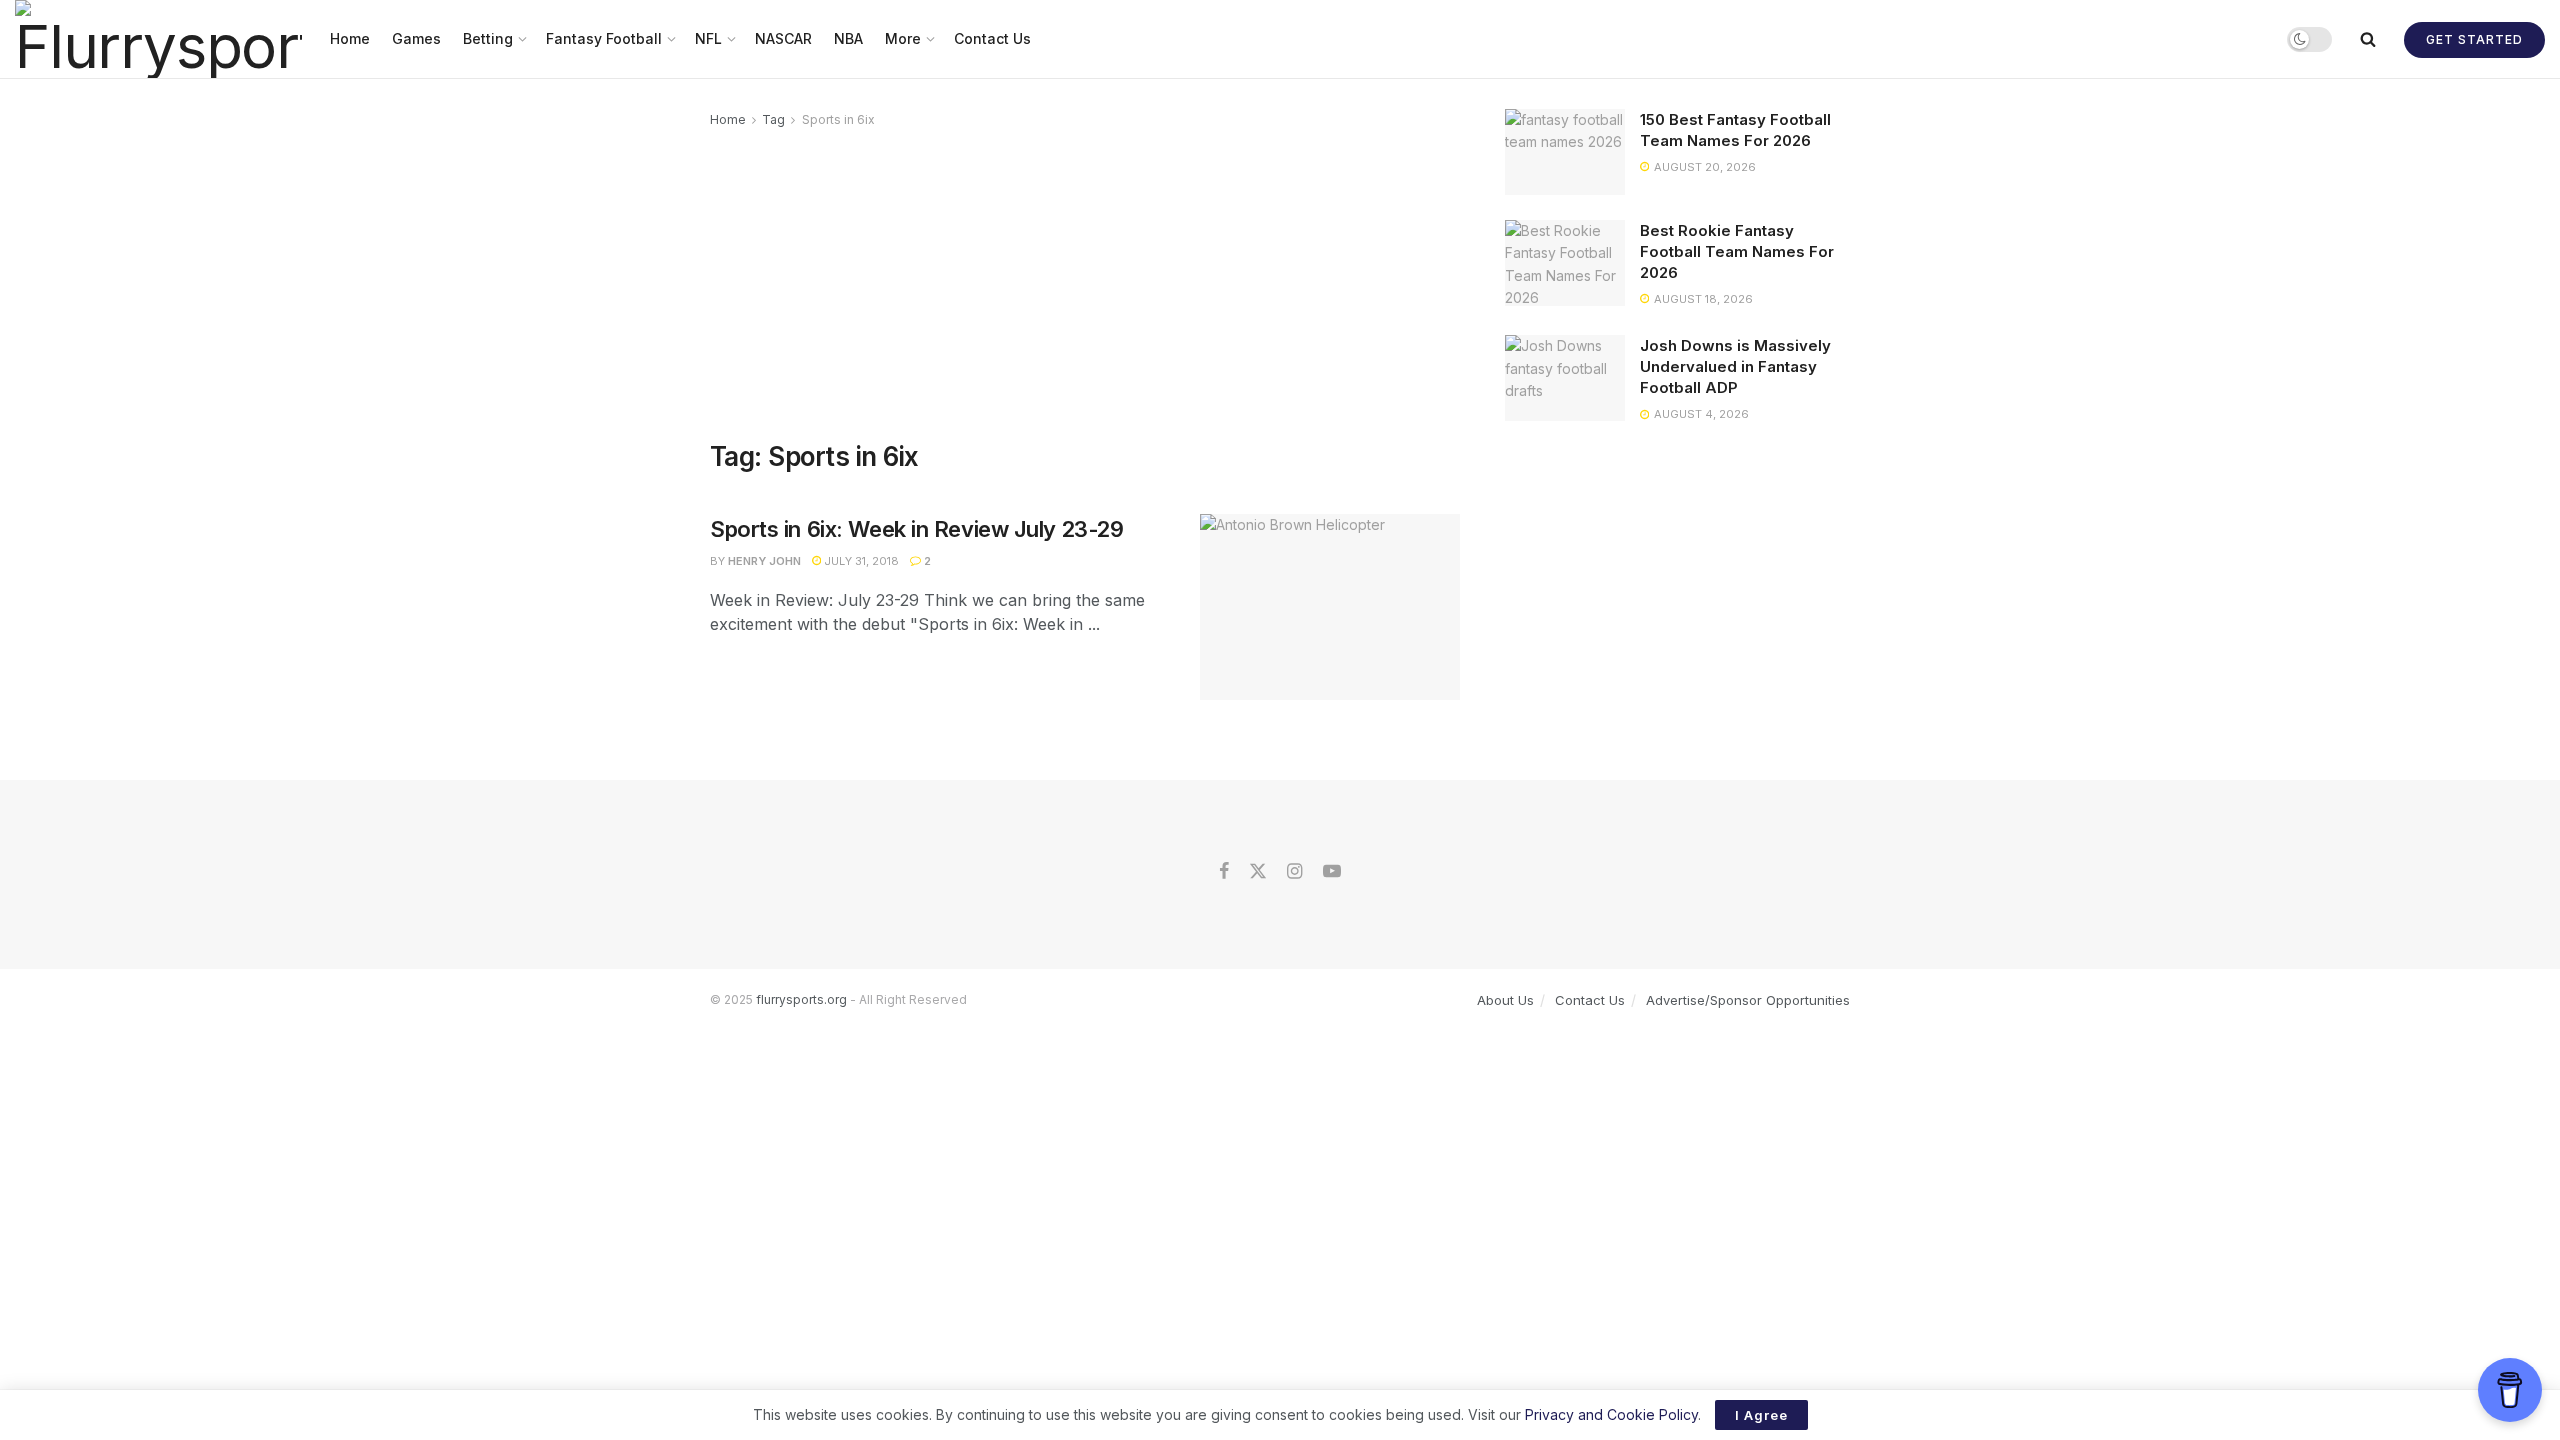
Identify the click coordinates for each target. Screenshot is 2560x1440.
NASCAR (783, 38)
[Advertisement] (1085, 281)
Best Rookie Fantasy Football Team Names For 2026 (1737, 251)
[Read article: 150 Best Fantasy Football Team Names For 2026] (1565, 152)
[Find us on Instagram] (1294, 872)
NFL (708, 38)
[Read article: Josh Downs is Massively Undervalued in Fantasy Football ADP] (1565, 378)
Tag (773, 119)
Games (416, 38)
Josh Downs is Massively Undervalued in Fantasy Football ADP (1735, 366)
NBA (848, 38)
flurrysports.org (801, 999)
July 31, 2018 (860, 561)
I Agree (1761, 1415)
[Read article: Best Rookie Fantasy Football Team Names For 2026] (1565, 263)
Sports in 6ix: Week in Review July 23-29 (916, 529)
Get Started (2474, 39)
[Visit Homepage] (158, 39)
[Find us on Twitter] (1258, 872)
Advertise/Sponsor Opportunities (1748, 1000)
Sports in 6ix (838, 119)
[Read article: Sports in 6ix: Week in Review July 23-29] (1330, 607)
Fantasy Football (604, 38)
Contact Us (992, 38)
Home (350, 38)
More (903, 38)
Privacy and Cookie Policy (1611, 1414)
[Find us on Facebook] (1224, 872)
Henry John (764, 561)
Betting (488, 38)
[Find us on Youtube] (1332, 872)
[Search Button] (2368, 39)
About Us (1505, 1000)
